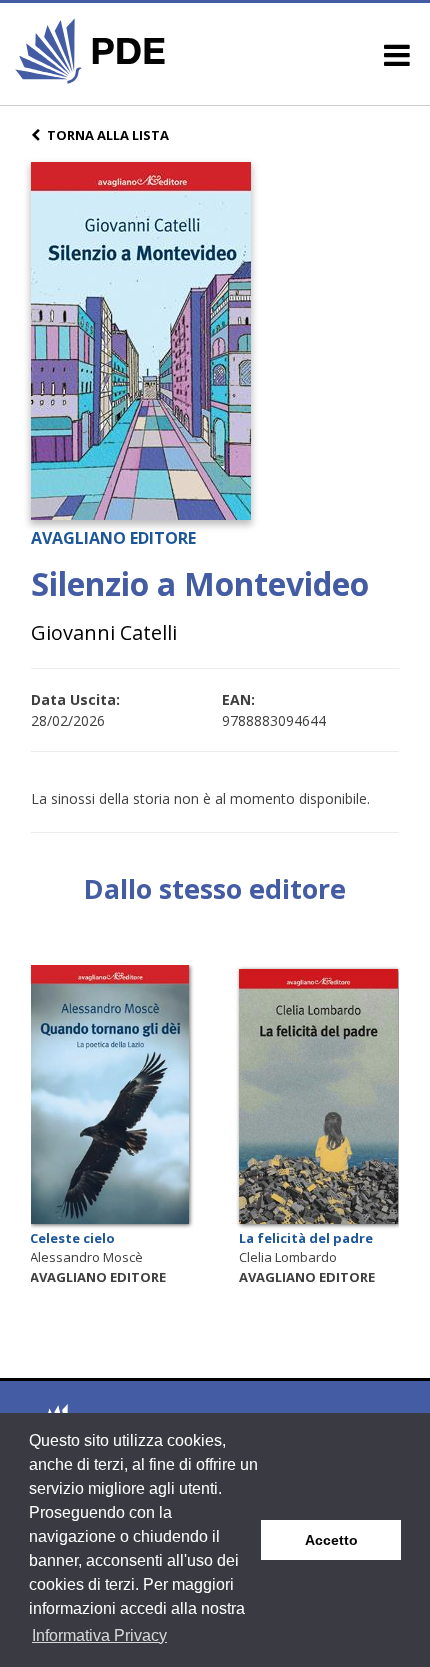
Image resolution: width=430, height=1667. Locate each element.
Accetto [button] (331, 1540)
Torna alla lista (108, 135)
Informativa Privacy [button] (99, 1635)
